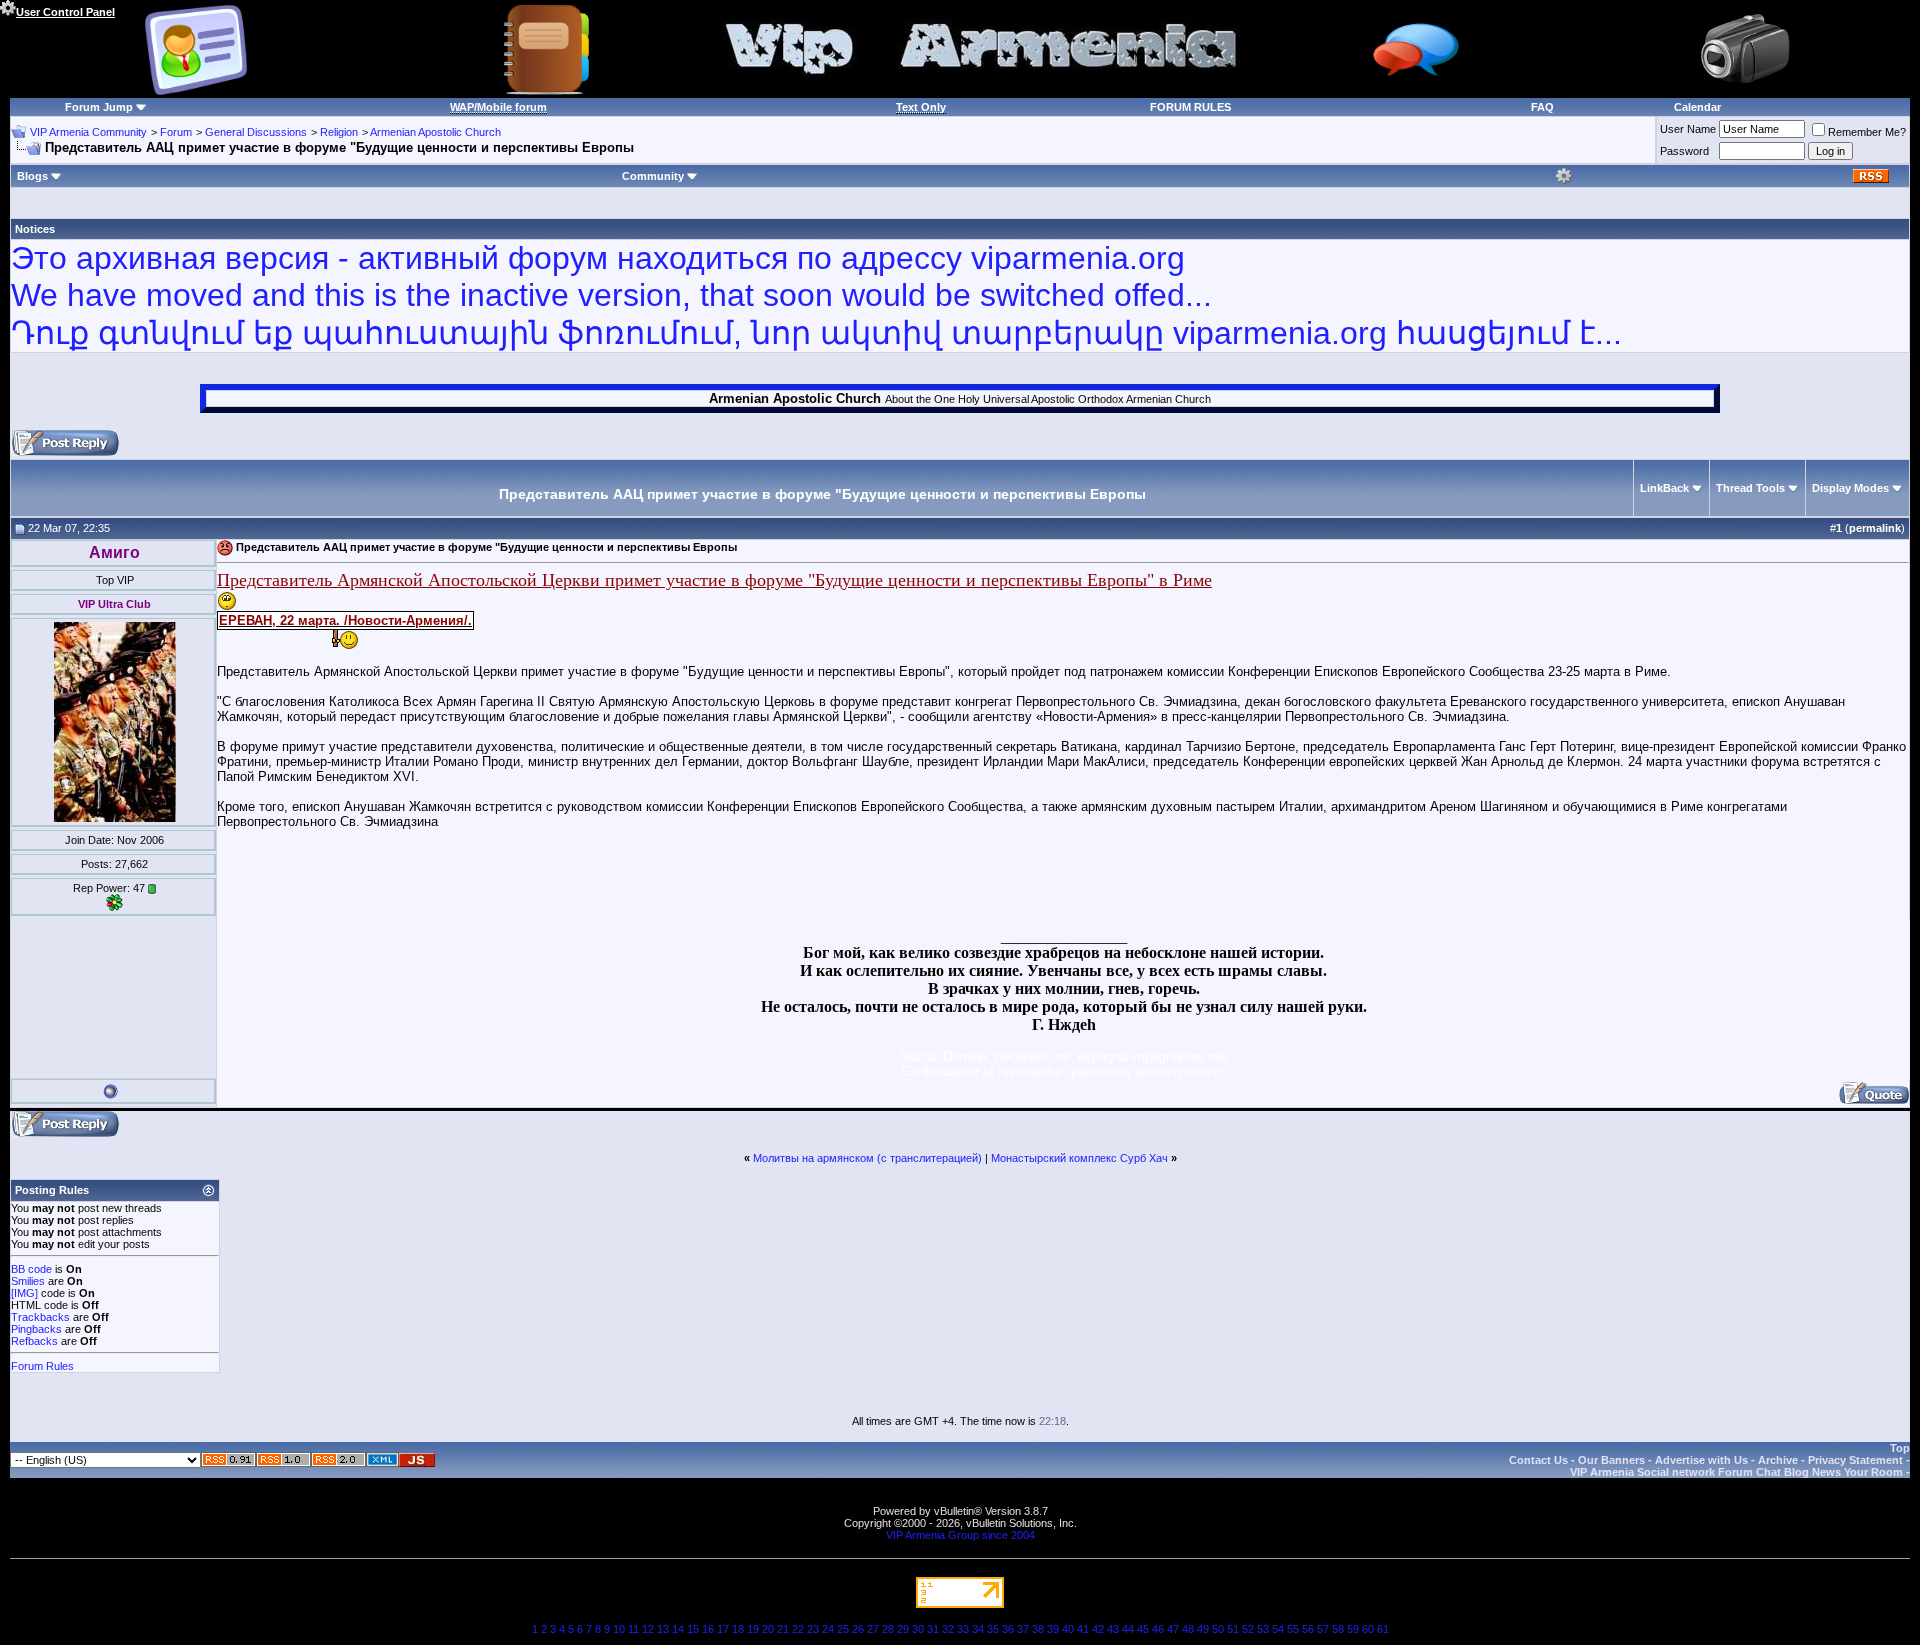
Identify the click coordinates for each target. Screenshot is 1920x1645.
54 (1278, 1629)
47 (1173, 1629)
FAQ (1542, 107)
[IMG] (24, 1293)
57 (1323, 1629)
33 (963, 1629)
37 (1023, 1629)
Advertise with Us (1701, 1460)
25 (843, 1629)
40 (1068, 1629)
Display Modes (1850, 488)
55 (1293, 1629)
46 (1158, 1629)
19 (753, 1629)
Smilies (28, 1281)
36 (1008, 1629)
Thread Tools (1750, 488)
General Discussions (256, 132)
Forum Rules (42, 1366)
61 (1383, 1629)
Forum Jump (99, 107)
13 (663, 1629)
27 (873, 1629)
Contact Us (1538, 1460)
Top (1900, 1448)
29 (903, 1629)
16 (708, 1629)
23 (813, 1629)
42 (1098, 1629)
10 (619, 1629)
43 (1113, 1629)
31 (933, 1629)
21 (783, 1629)
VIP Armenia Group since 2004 (960, 1535)
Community (653, 176)
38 (1038, 1629)
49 (1203, 1629)
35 (993, 1629)
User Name (1688, 129)
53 (1263, 1629)
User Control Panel (65, 12)
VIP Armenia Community (88, 132)
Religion (339, 132)
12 (648, 1629)
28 (888, 1629)
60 (1368, 1629)
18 (738, 1629)
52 (1248, 1629)
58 (1338, 1629)
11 (633, 1629)
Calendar (1697, 107)
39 (1053, 1629)
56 (1308, 1629)
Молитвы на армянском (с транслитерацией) (867, 1158)
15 (693, 1629)
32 (948, 1629)
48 (1188, 1629)
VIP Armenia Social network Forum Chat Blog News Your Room (1736, 1472)
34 (978, 1629)
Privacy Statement (1855, 1460)
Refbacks (34, 1341)
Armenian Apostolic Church (435, 132)
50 (1218, 1629)
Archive (1778, 1460)
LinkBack (1664, 488)
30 (918, 1629)
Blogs (32, 176)
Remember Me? (1867, 132)
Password (1684, 151)
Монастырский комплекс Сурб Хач (1079, 1158)
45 (1143, 1629)
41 (1083, 1629)
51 (1233, 1629)
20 (768, 1629)
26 (858, 1629)
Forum (176, 132)
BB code (31, 1269)
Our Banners (1611, 1460)
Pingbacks (36, 1329)
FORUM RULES (1190, 107)
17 (723, 1629)
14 (678, 1629)
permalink (1875, 528)
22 (798, 1629)
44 (1128, 1629)
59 (1353, 1629)
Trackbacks (40, 1317)
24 (828, 1629)
